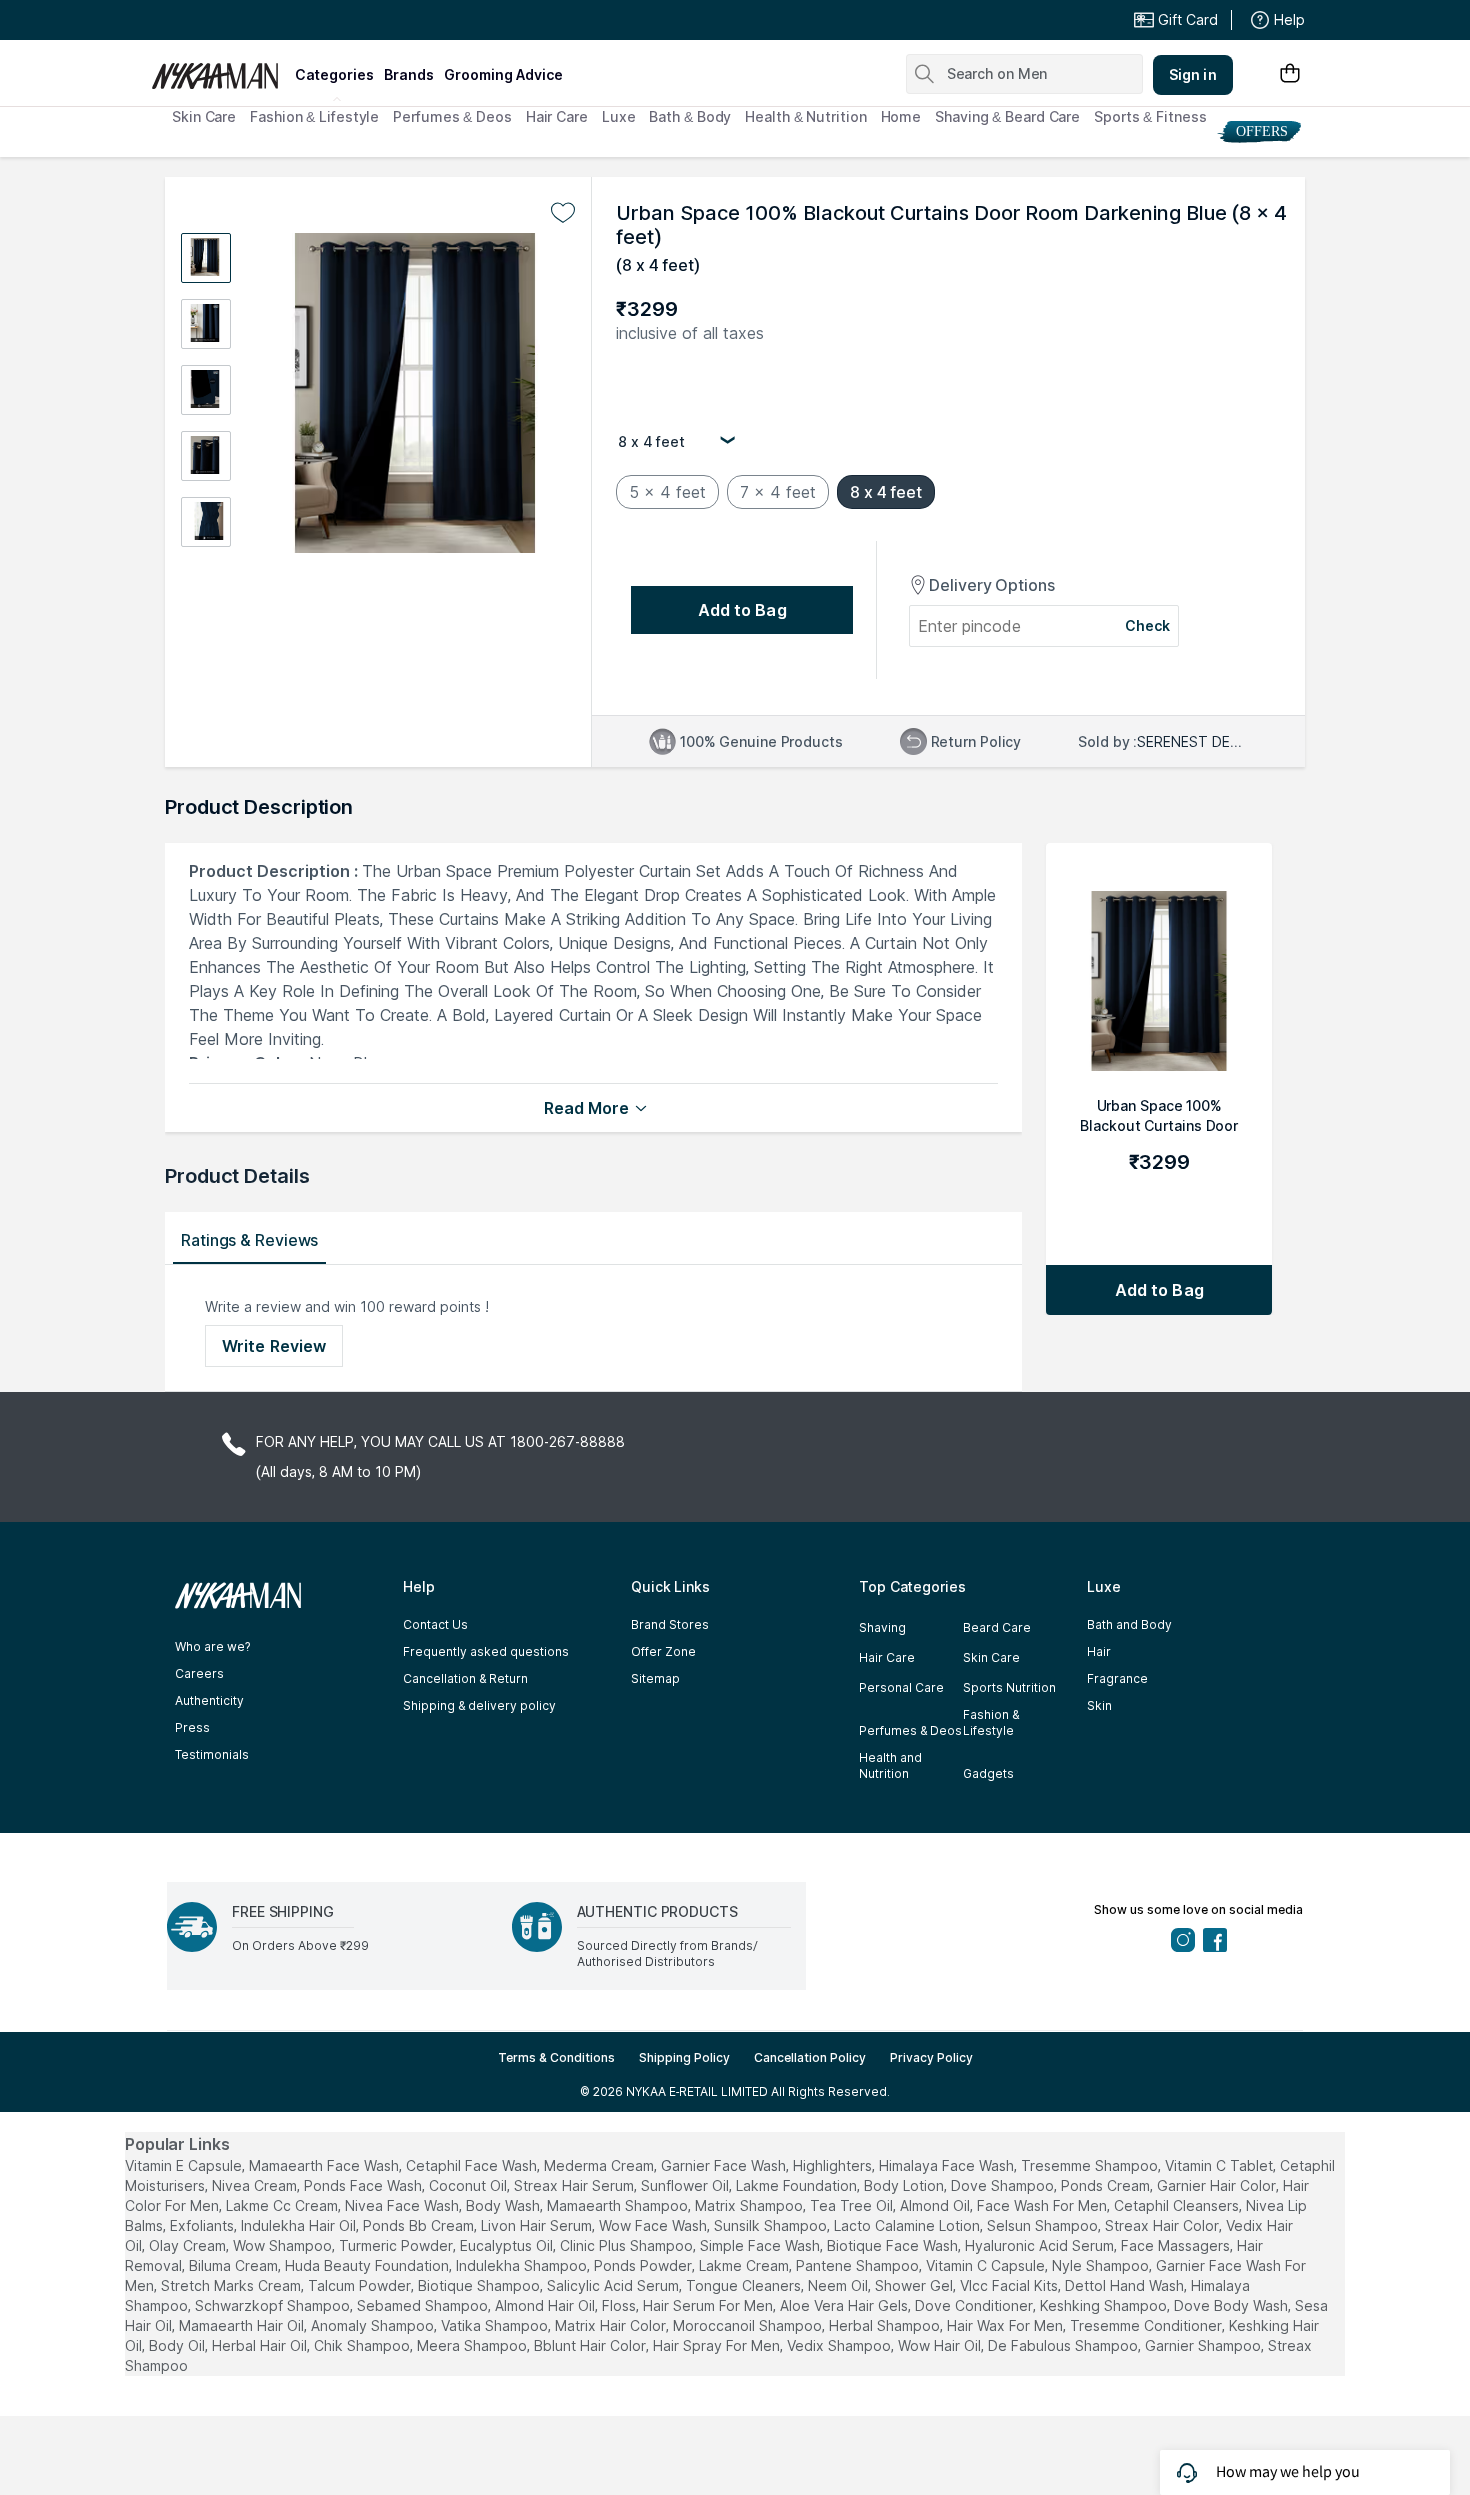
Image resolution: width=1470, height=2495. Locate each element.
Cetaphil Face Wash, (473, 2165)
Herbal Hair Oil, (261, 2345)
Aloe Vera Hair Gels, (845, 2305)
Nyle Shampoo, (1102, 2265)
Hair (1099, 1651)
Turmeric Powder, (397, 2245)
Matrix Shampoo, (750, 2205)
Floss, (620, 2305)
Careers (199, 1673)
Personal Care (901, 1687)
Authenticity (209, 1700)
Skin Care (204, 116)
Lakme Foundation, (798, 2185)
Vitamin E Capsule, (185, 2165)
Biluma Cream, (235, 2265)
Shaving (882, 1627)
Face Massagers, (1177, 2245)
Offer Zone (663, 1651)
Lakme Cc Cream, (283, 2205)
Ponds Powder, (644, 2265)
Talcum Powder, (361, 2285)
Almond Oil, (936, 2205)
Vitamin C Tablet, (1220, 2165)
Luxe (619, 116)
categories (334, 74)
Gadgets (988, 1773)
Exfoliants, (203, 2225)
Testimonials (212, 1754)
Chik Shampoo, (363, 2345)
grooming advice (503, 74)
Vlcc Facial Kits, (1010, 2285)
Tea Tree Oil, (853, 2205)
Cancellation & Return (465, 1678)
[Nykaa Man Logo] (220, 69)
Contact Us (435, 1624)
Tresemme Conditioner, (1147, 2325)
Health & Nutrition (805, 116)
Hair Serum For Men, (709, 2305)
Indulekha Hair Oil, (300, 2225)
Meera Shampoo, (473, 2345)
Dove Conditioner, (975, 2305)
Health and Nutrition (890, 1765)
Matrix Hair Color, (612, 2325)
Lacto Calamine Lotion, (908, 2225)
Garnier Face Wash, (725, 2165)
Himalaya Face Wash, (948, 2165)
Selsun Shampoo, (1044, 2225)
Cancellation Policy (810, 2057)
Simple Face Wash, (761, 2245)
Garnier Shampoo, (1204, 2345)
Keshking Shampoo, (1105, 2305)
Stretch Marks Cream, (232, 2285)
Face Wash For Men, (1043, 2205)
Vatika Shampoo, (496, 2325)
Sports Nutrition (1009, 1687)
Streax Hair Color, (1163, 2225)
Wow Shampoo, (284, 2245)
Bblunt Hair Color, (591, 2345)
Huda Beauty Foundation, (368, 2265)
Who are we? (212, 1646)
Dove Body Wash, (1232, 2305)
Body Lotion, (905, 2185)
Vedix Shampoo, (840, 2345)
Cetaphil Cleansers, (1178, 2205)
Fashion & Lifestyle (314, 116)
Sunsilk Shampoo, (772, 2225)
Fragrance (1117, 1678)
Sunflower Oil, (686, 2185)
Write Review (274, 1346)
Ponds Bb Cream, (420, 2225)
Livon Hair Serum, (538, 2225)
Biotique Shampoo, (480, 2285)
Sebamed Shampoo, (424, 2305)
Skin (1099, 1705)
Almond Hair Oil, (546, 2305)
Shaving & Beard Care (1007, 116)
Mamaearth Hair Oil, (243, 2325)
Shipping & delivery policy (479, 1705)
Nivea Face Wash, (403, 2205)
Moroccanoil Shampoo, (749, 2325)
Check (1148, 625)
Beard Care (997, 1627)
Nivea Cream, (256, 2185)
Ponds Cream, (1107, 2185)
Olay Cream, (189, 2245)
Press (192, 1727)
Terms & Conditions (556, 2057)
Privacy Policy (931, 2057)
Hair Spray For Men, (718, 2345)
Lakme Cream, (745, 2265)
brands (409, 74)
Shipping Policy (684, 2057)
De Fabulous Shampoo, (1064, 2345)
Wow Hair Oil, (941, 2345)
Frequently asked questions (486, 1651)
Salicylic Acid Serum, (614, 2285)
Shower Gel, (915, 2285)
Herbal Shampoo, (886, 2325)
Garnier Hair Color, (1218, 2185)
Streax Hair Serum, (575, 2185)
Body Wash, (504, 2205)
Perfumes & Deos (452, 116)
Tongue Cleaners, (745, 2285)
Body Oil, (178, 2345)
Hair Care (557, 116)
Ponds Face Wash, (364, 2185)
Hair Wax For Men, (1006, 2325)
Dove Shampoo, (1004, 2185)
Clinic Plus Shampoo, (628, 2245)
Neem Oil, (839, 2285)
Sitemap (655, 1678)
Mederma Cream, (600, 2165)
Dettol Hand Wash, (1126, 2285)
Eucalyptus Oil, (508, 2245)
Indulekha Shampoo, (523, 2265)
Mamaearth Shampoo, (619, 2205)
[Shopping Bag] (1290, 74)
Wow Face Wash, (654, 2225)
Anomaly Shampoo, (374, 2325)
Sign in (1193, 74)
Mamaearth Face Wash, (325, 2165)
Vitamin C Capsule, (987, 2265)
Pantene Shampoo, (859, 2265)
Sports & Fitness (1150, 116)
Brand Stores (670, 1624)
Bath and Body (1129, 1624)
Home (901, 116)
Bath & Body (690, 116)
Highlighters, (834, 2165)
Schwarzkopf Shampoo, (274, 2305)
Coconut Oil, (469, 2185)
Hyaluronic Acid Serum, (1041, 2245)
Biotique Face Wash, (894, 2245)
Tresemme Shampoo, (1091, 2165)
